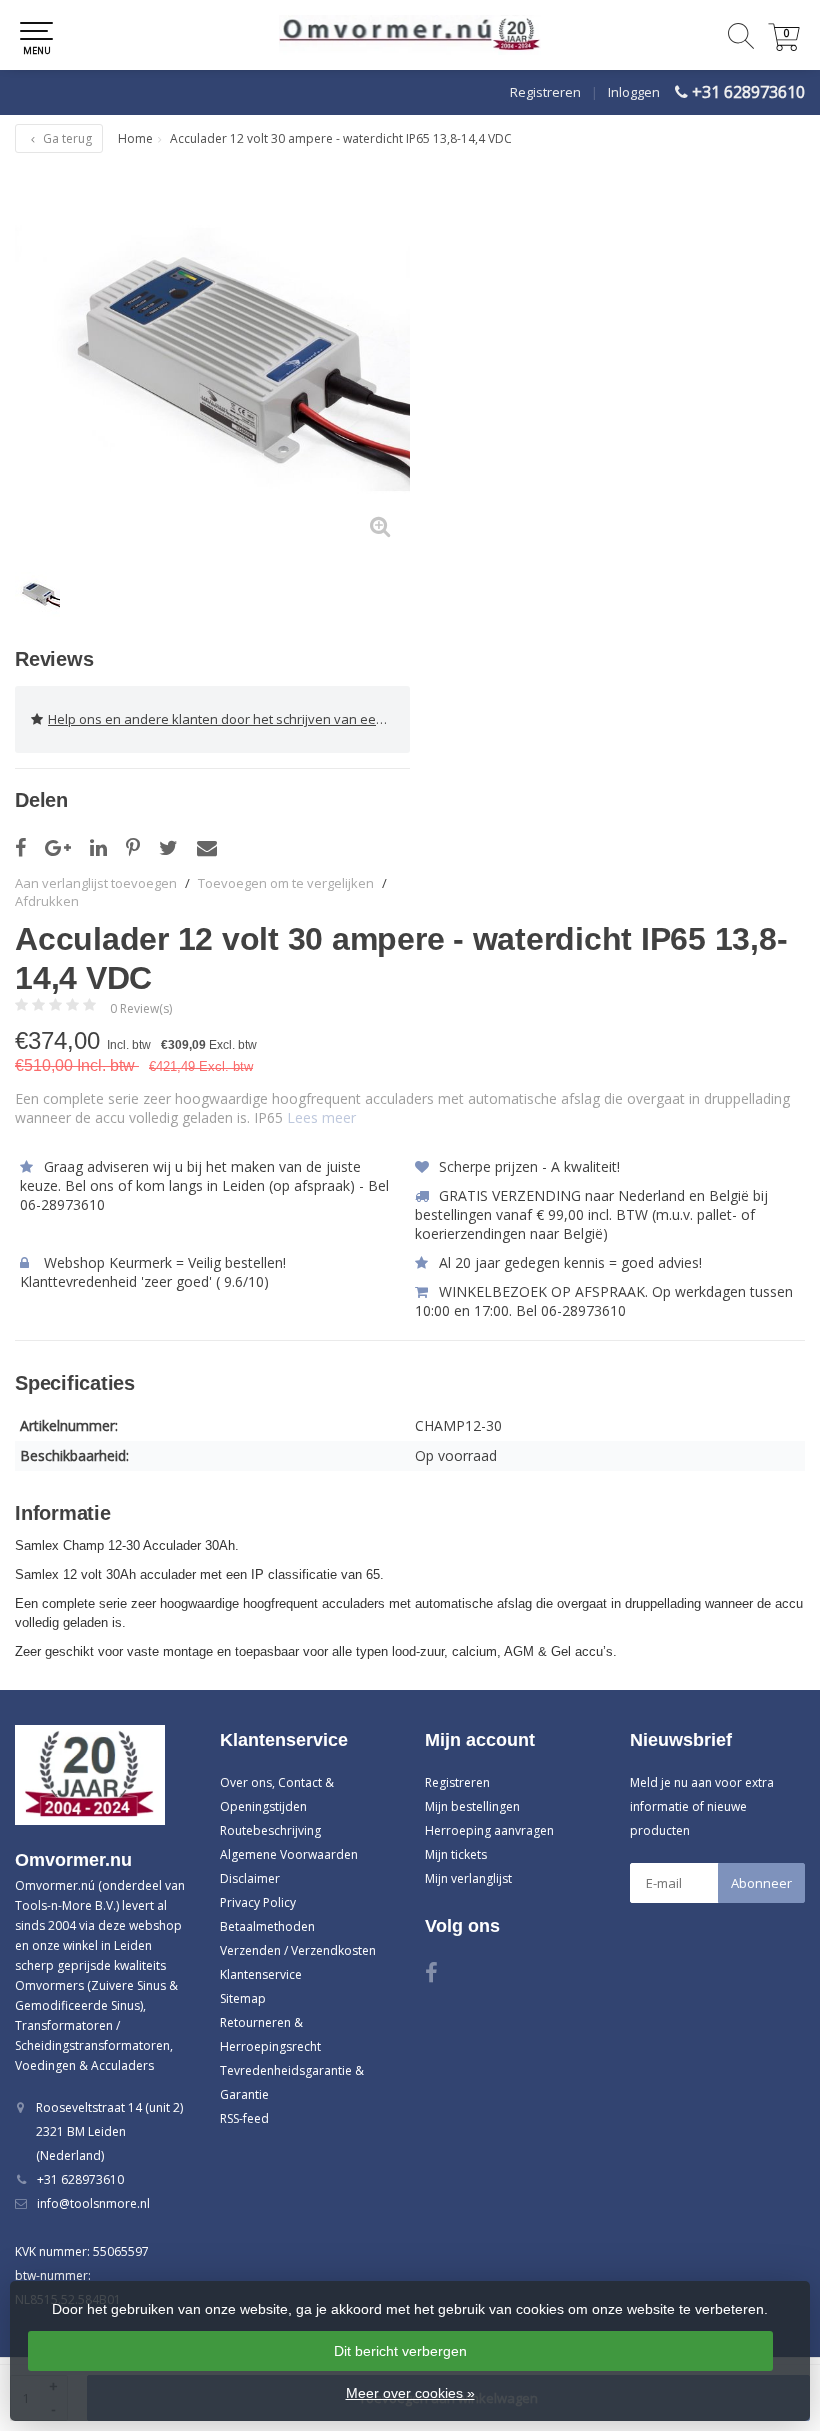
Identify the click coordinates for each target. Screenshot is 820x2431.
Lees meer (321, 1117)
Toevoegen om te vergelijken (286, 883)
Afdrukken (47, 901)
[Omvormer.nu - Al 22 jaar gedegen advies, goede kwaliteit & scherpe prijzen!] (410, 35)
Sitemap (243, 1998)
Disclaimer (250, 1878)
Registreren (545, 92)
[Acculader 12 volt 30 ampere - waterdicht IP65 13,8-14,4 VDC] (212, 359)
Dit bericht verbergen (400, 2351)
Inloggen (634, 92)
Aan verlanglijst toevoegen (96, 883)
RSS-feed (244, 2118)
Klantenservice (261, 1974)
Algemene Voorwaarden (289, 1854)
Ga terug (66, 138)
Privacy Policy (258, 1902)
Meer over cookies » (410, 2393)
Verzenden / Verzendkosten (298, 1950)
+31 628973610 (748, 92)
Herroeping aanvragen (489, 1830)
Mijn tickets (456, 1854)
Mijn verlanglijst (468, 1878)
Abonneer (761, 1883)
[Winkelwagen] (784, 45)
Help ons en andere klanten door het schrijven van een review (229, 719)
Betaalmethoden (267, 1926)
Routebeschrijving (270, 1830)
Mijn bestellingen (472, 1806)
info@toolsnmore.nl (93, 2203)
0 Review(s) (141, 1008)
